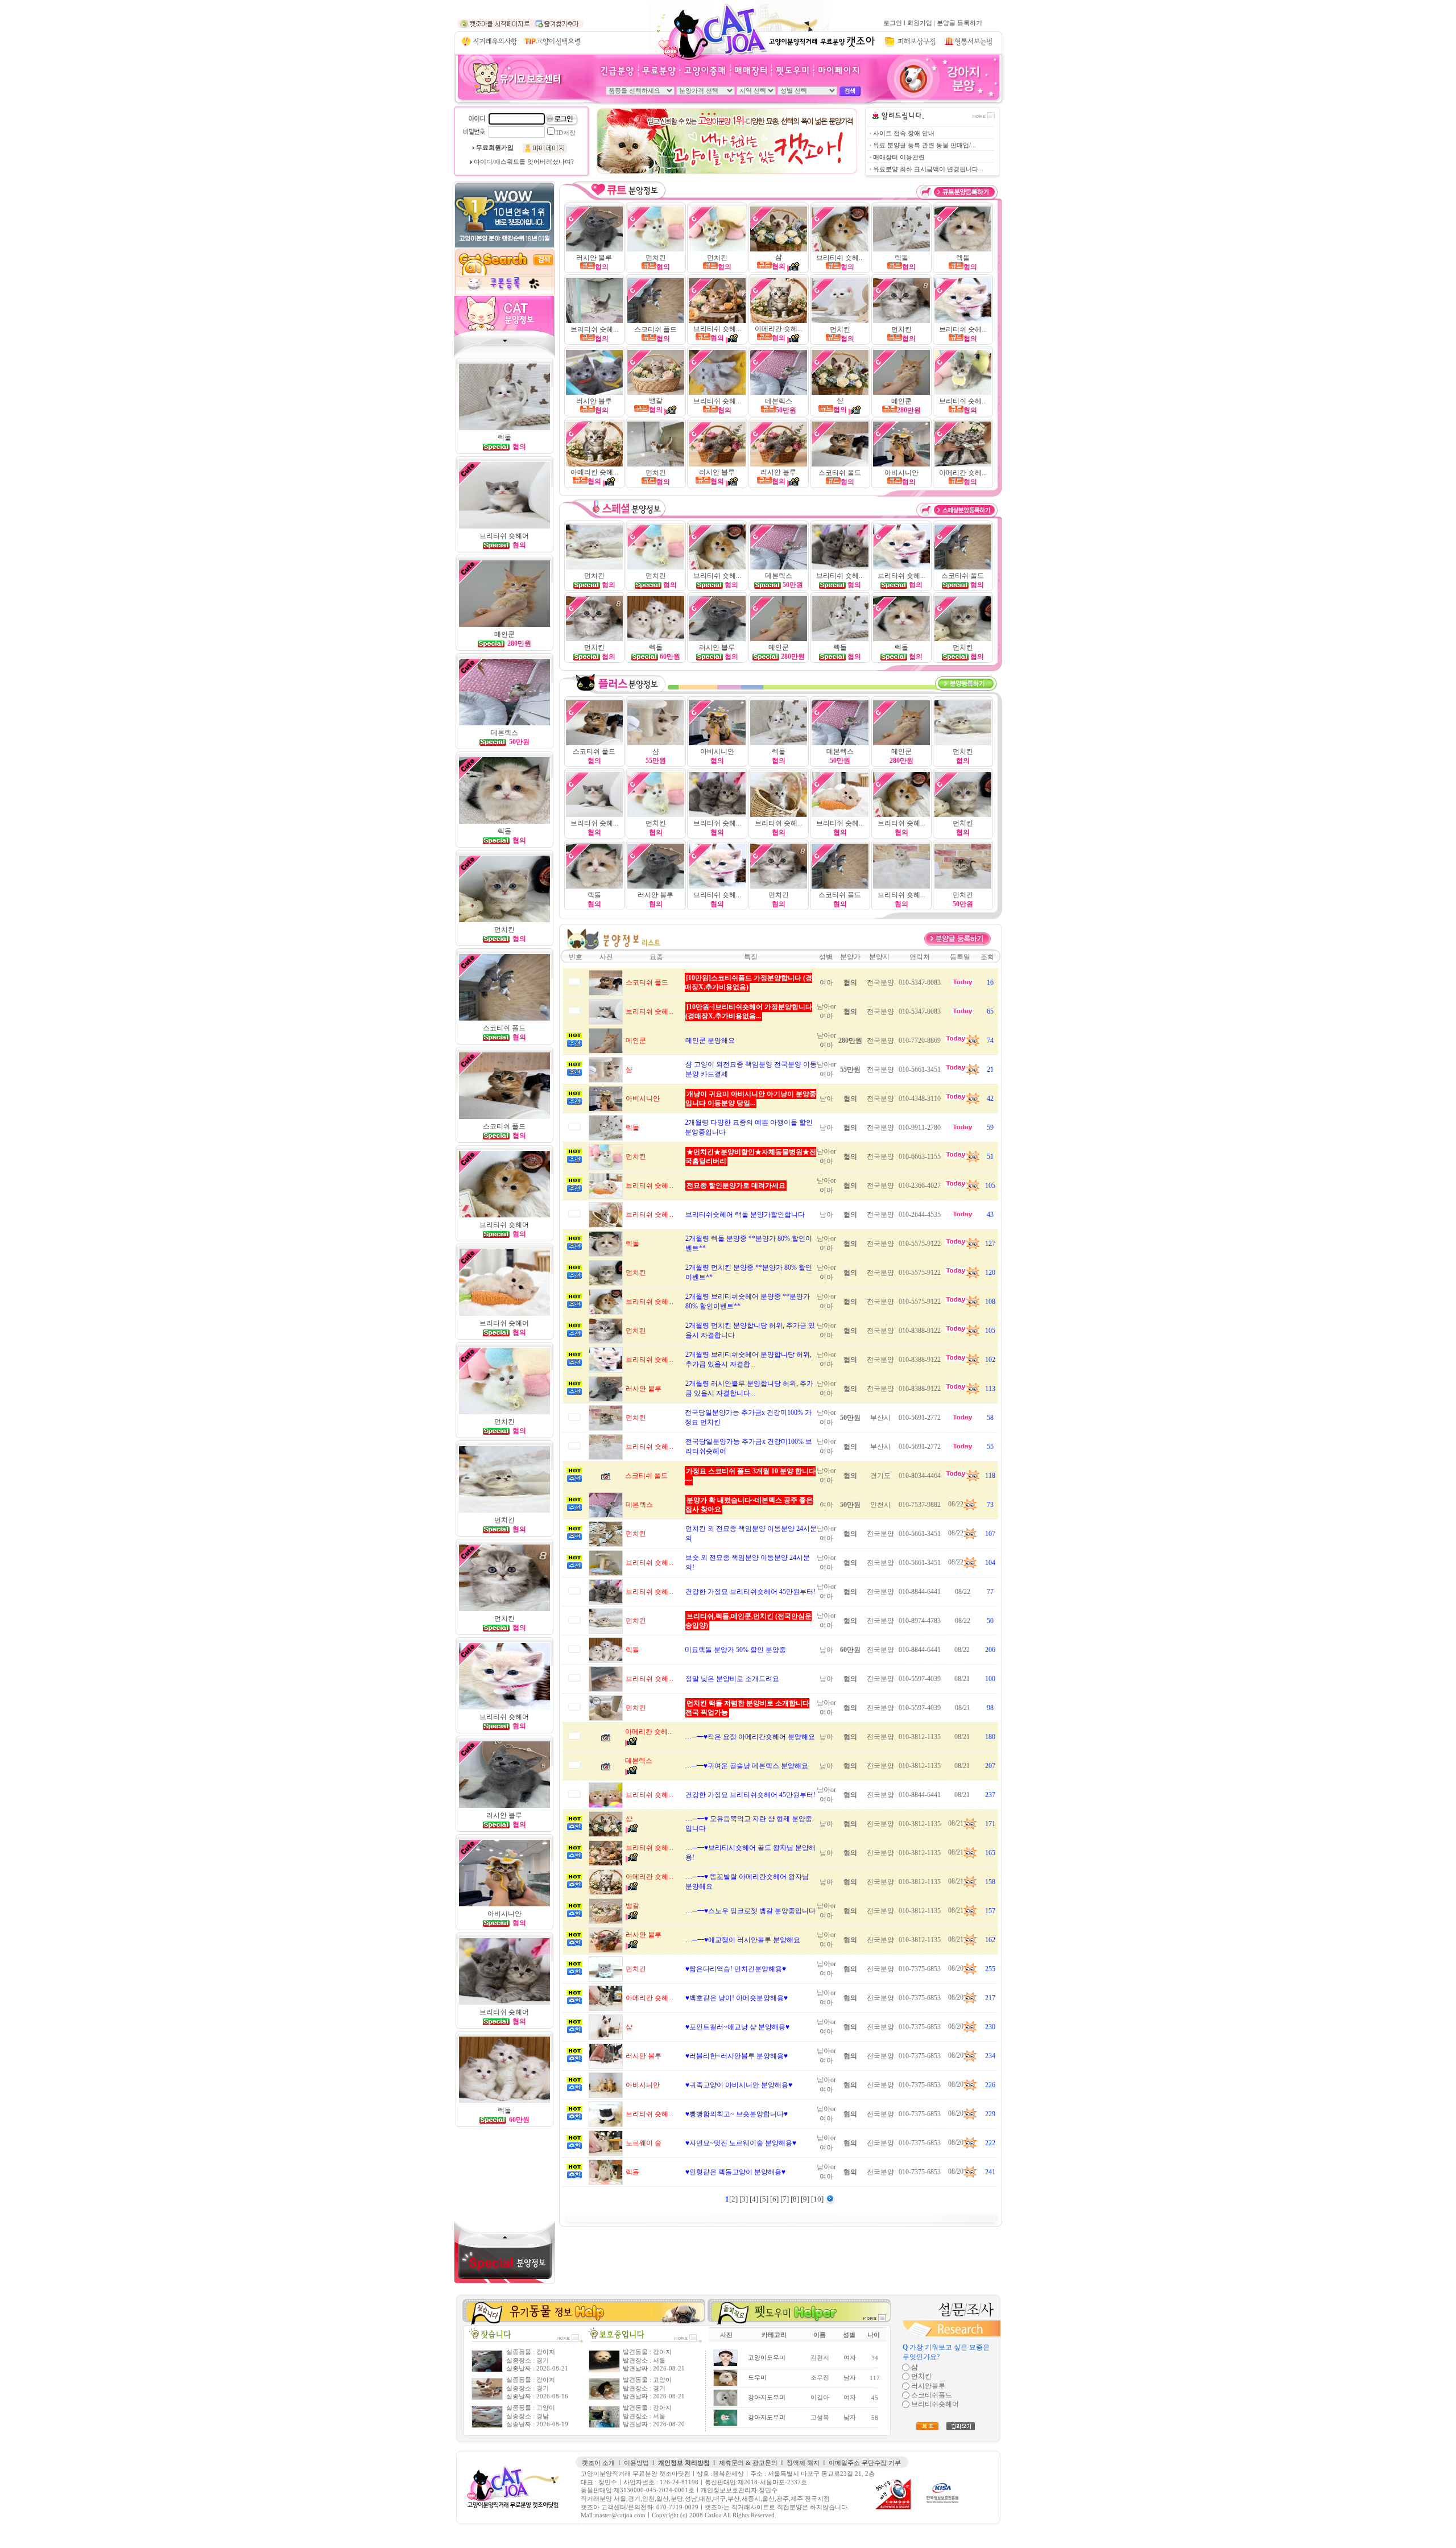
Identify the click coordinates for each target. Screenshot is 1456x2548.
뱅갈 (656, 400)
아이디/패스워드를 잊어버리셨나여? (524, 162)
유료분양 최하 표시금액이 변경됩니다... (928, 169)
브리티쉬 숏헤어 (504, 2012)
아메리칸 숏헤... (779, 329)
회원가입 (920, 23)
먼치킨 (504, 1520)
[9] (806, 2199)
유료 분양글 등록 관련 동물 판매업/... (925, 145)
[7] (785, 2199)
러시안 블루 (594, 258)
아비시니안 (901, 473)
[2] (734, 2199)
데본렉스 (779, 401)
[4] (755, 2199)
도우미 (757, 2378)
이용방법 (636, 2463)
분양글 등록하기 (959, 23)
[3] (744, 2199)
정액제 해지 (803, 2463)
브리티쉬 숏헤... (840, 258)
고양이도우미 (767, 2358)
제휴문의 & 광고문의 (748, 2463)
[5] (765, 2199)
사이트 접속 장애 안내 (904, 133)
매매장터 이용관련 (899, 157)
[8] (796, 2199)
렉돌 (504, 437)
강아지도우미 (767, 2398)
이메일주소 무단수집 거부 (865, 2463)
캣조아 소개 (598, 2463)
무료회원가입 (495, 148)
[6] (775, 2199)
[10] (818, 2199)
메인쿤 (901, 401)
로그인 (893, 23)
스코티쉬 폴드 (655, 329)
